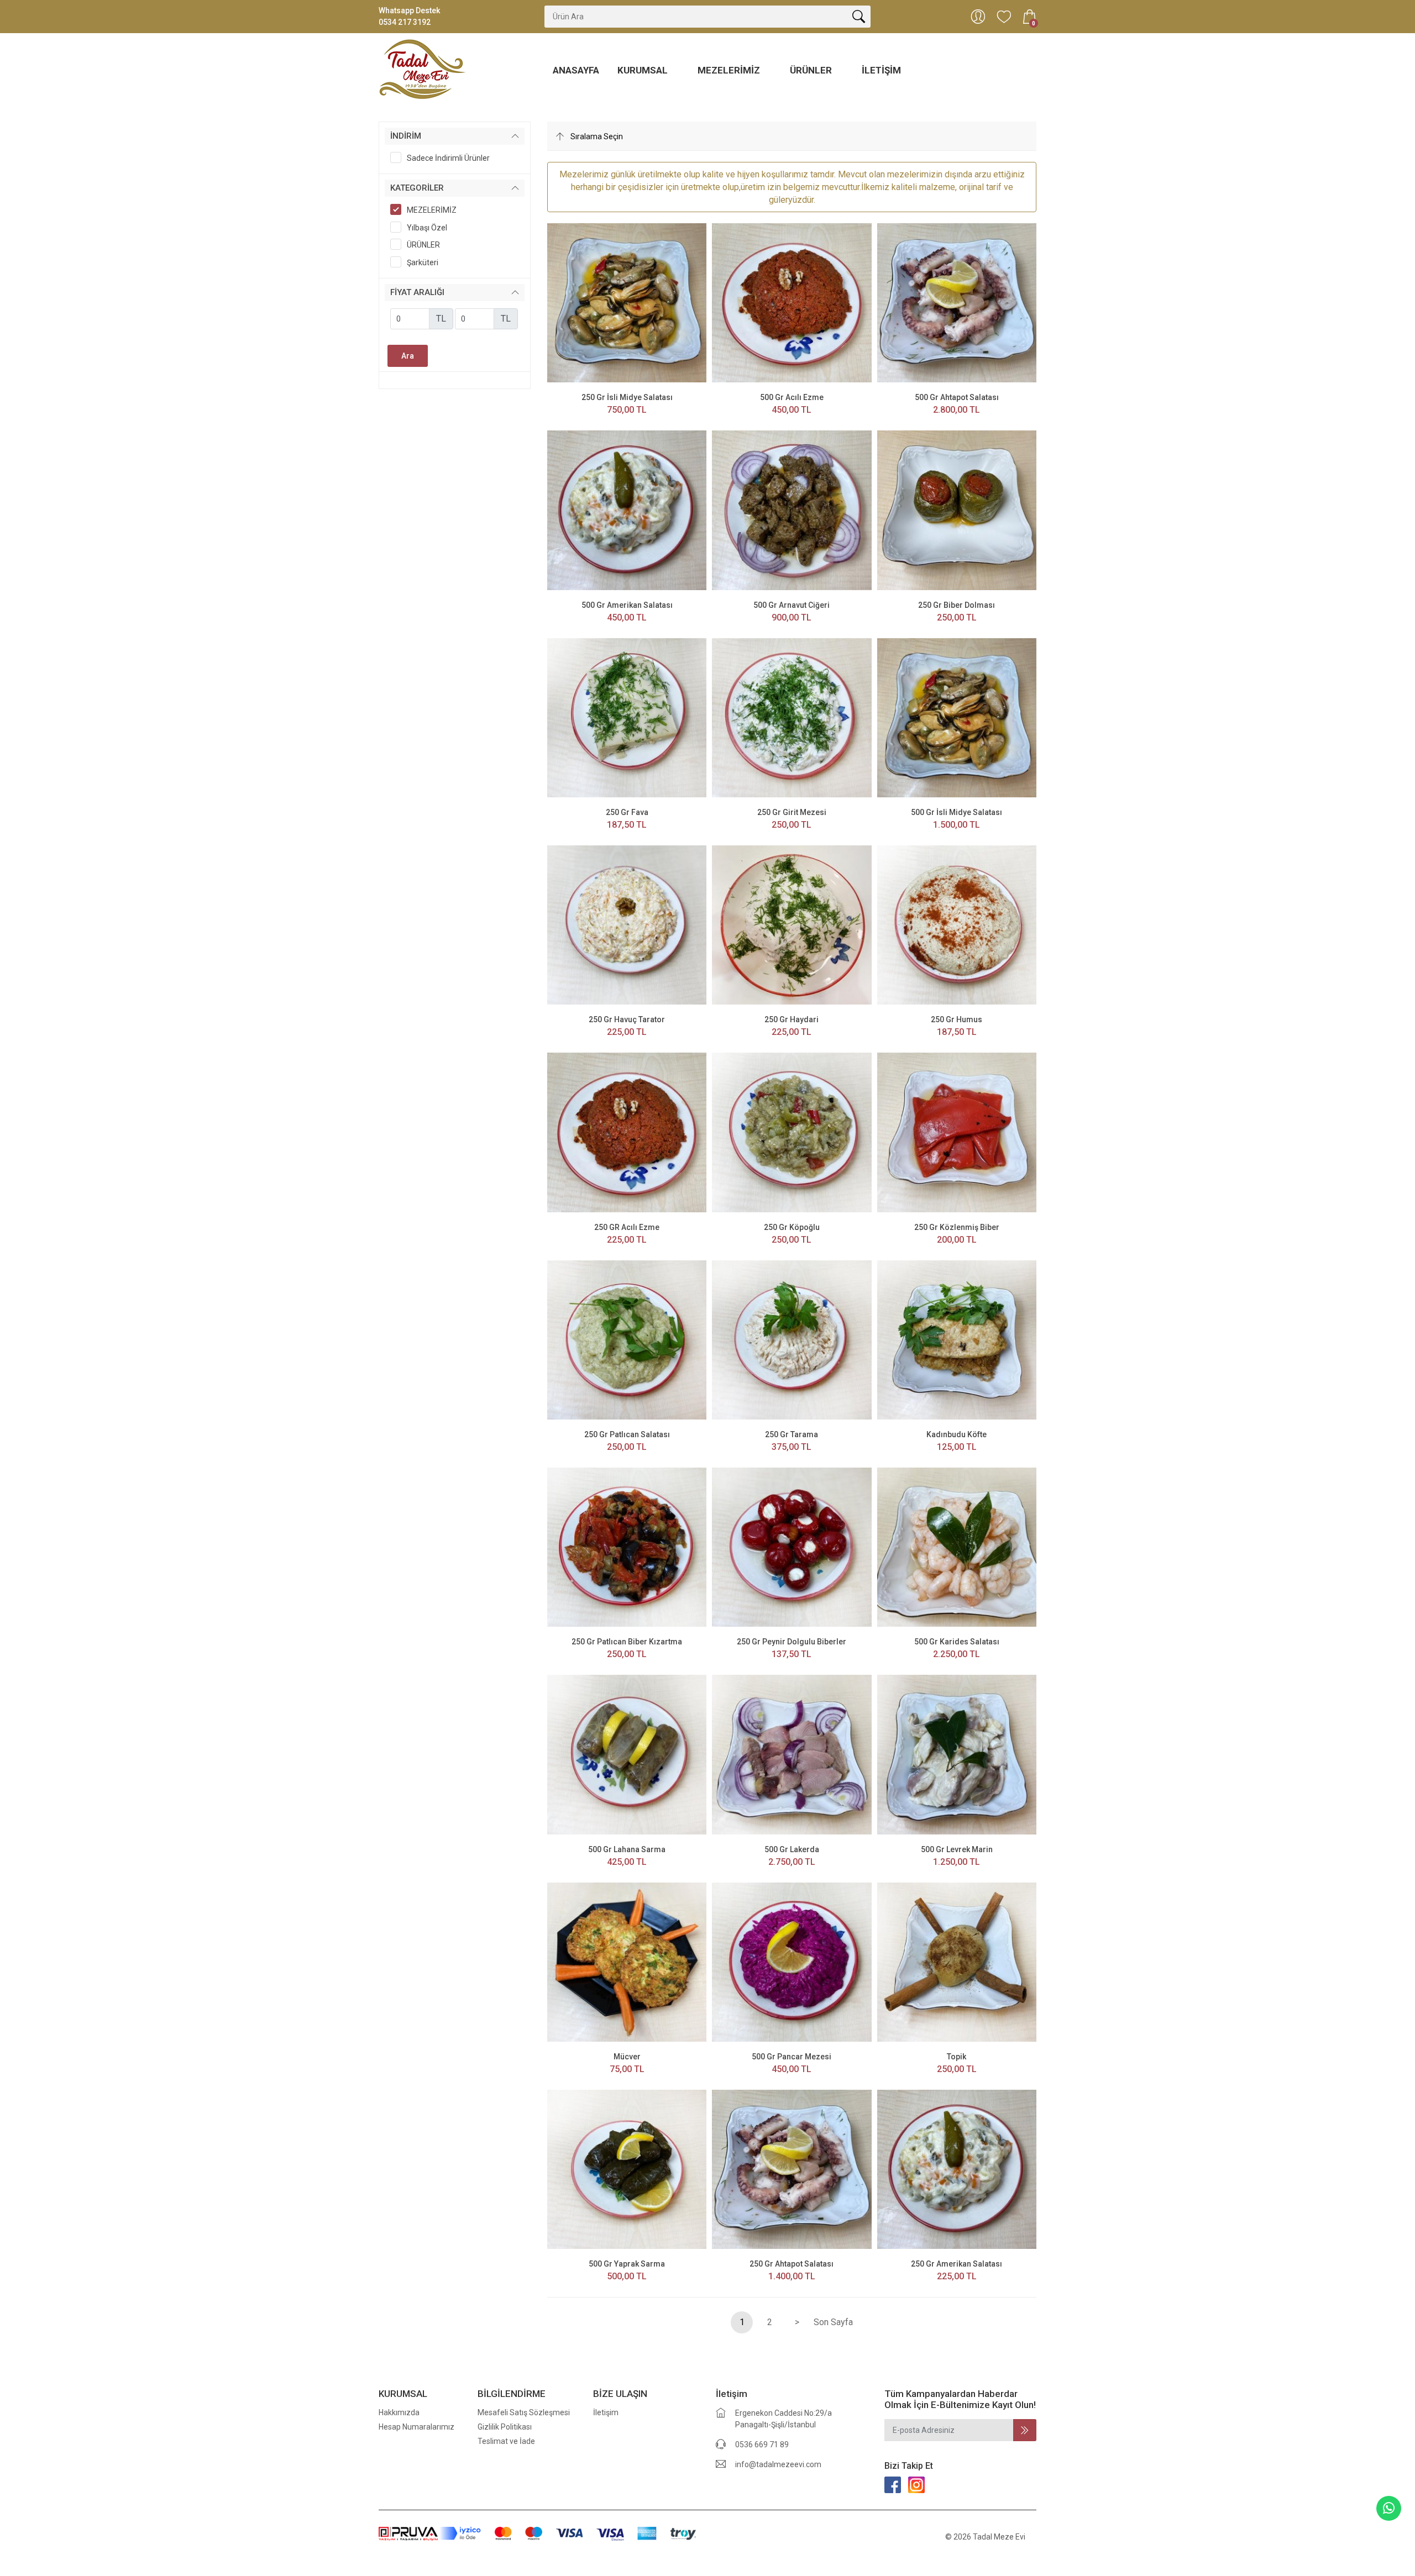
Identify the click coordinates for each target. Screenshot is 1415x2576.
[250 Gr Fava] (627, 717)
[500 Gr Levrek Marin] (957, 1754)
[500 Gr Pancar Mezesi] (792, 1962)
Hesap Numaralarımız (416, 2427)
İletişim (881, 70)
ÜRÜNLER (812, 70)
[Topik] (957, 1962)
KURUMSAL (644, 70)
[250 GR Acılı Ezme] (627, 1132)
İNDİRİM (406, 136)
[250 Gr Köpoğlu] (792, 1132)
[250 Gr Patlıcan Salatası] (627, 1339)
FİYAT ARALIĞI (417, 292)
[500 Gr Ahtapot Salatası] (957, 302)
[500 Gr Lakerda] (792, 1754)
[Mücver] (627, 1962)
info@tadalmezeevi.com (778, 2464)
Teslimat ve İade (506, 2441)
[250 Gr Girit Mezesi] (792, 717)
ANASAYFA (576, 70)
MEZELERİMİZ (730, 70)
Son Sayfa (833, 2322)
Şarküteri (423, 262)
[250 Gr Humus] (957, 924)
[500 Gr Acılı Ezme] (792, 302)
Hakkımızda (399, 2412)
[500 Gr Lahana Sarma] (627, 1754)
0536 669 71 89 (762, 2444)
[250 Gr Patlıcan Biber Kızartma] (627, 1547)
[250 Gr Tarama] (792, 1339)
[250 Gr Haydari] (792, 924)
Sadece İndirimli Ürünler (448, 158)
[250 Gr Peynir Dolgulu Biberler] (792, 1547)
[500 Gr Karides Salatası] (957, 1547)
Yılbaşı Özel (427, 228)
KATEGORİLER (417, 188)
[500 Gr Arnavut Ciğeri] (792, 509)
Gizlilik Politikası (505, 2427)
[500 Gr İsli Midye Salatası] (957, 717)
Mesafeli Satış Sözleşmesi (524, 2412)
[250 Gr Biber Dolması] (957, 509)
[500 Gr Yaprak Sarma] (627, 2169)
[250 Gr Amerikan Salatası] (957, 2169)
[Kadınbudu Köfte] (957, 1339)
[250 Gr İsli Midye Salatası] (627, 302)
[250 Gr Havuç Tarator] (627, 924)
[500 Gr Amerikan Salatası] (627, 509)
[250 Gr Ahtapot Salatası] (792, 2169)
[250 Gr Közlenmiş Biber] (957, 1132)
